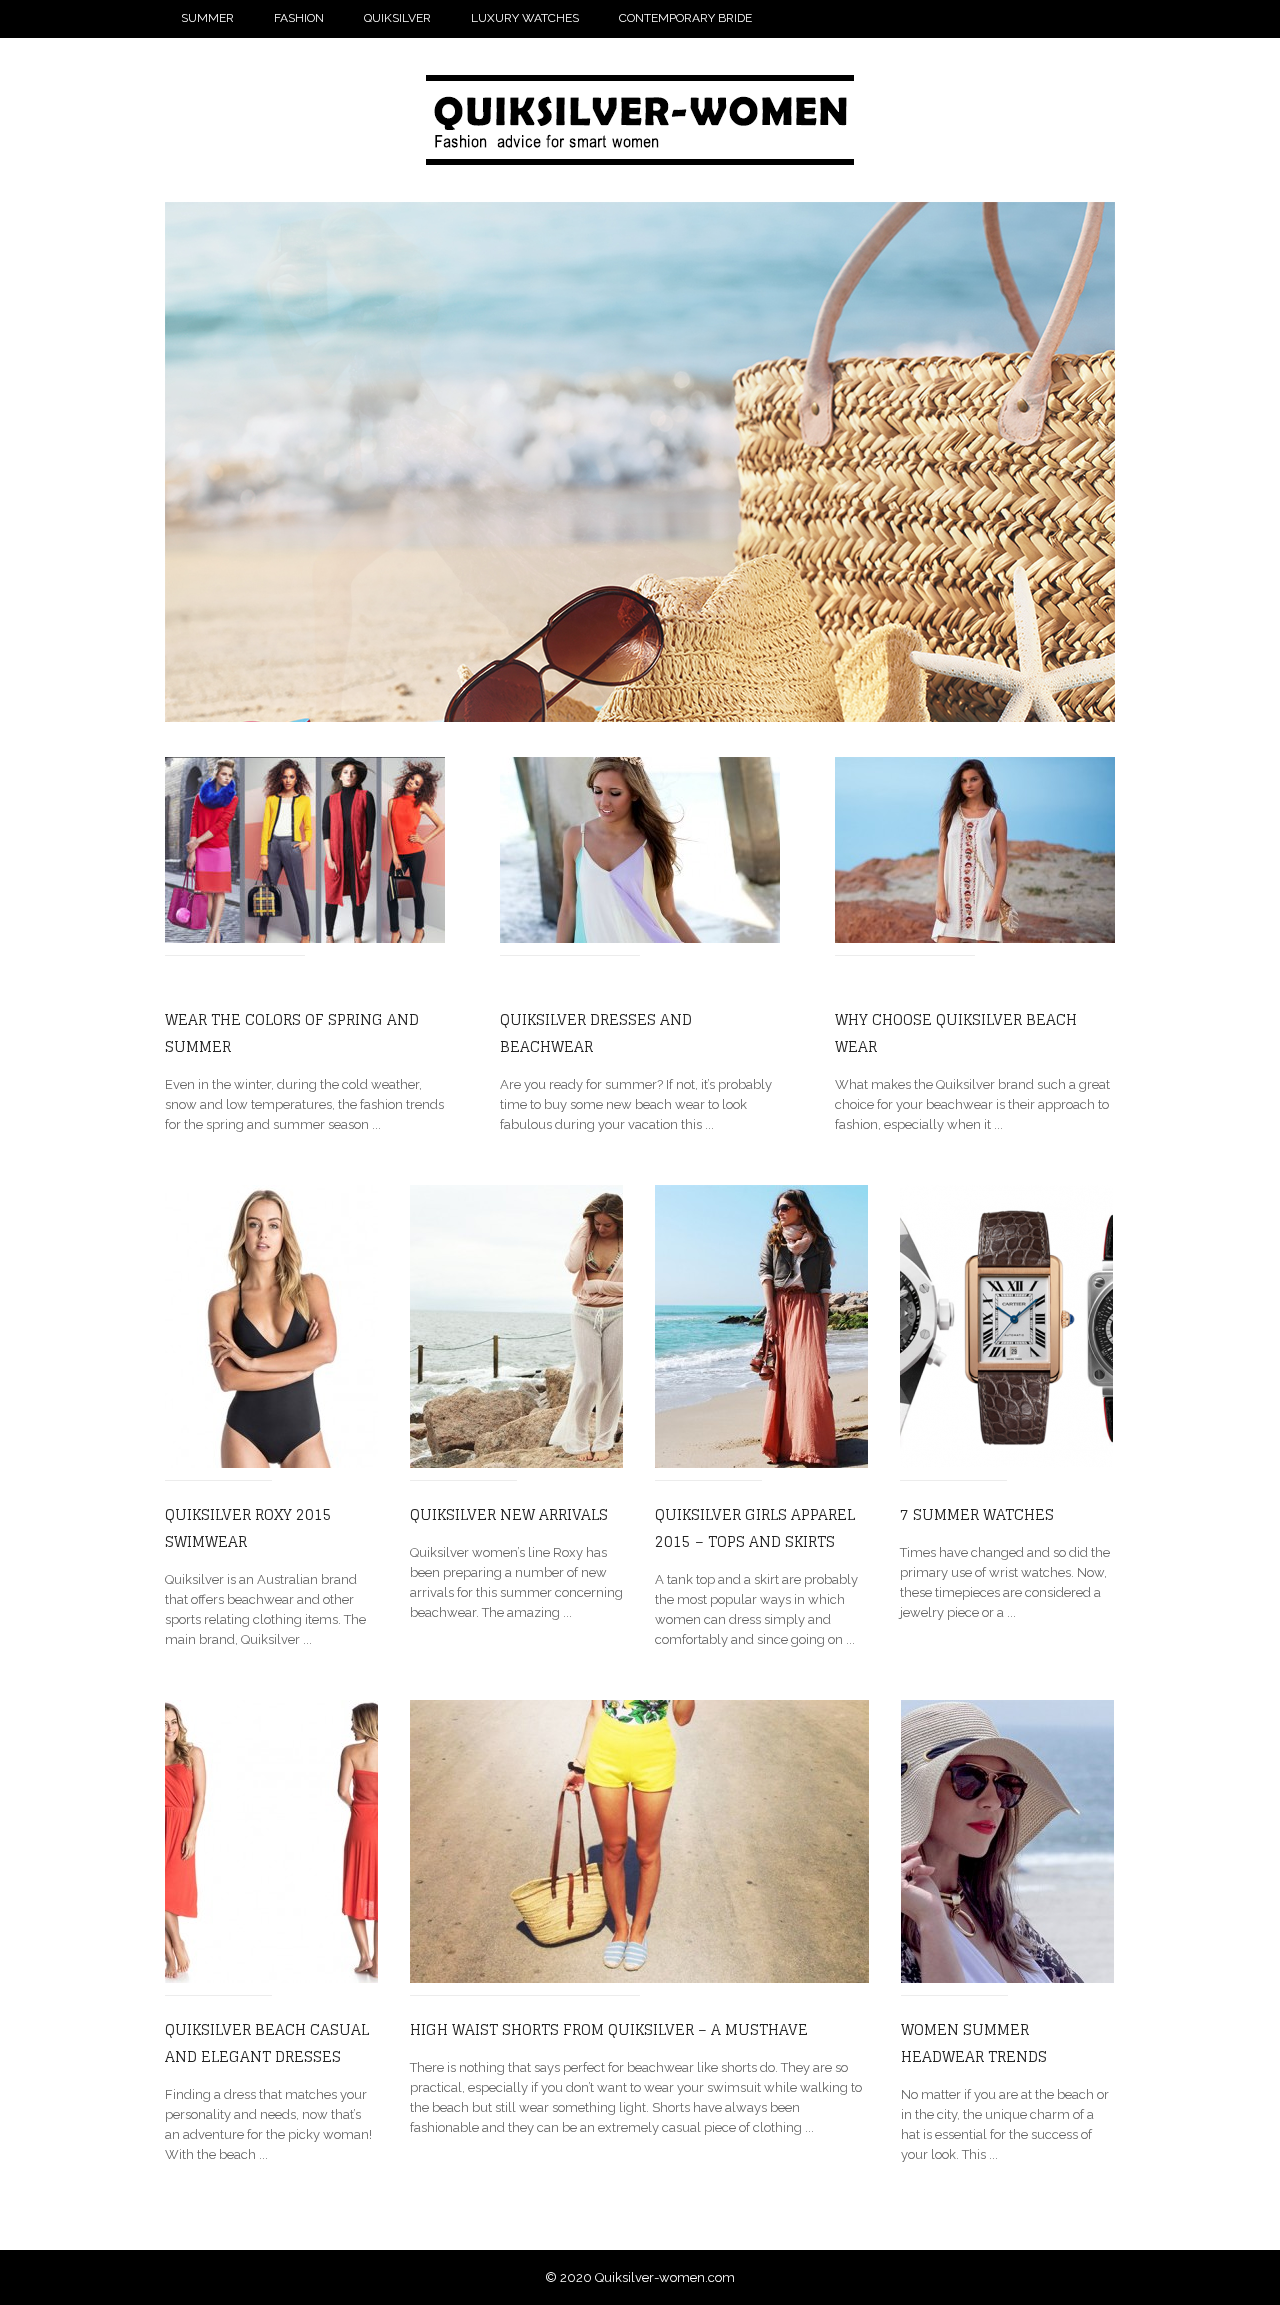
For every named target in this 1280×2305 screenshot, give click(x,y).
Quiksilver (397, 18)
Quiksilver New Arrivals (509, 1514)
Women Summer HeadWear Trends (974, 2043)
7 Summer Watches (977, 1514)
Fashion (299, 18)
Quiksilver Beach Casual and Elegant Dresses (267, 2043)
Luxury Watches (525, 18)
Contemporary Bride (685, 18)
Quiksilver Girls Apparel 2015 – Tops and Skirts (755, 1528)
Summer (207, 18)
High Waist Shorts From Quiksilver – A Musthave (609, 2029)
